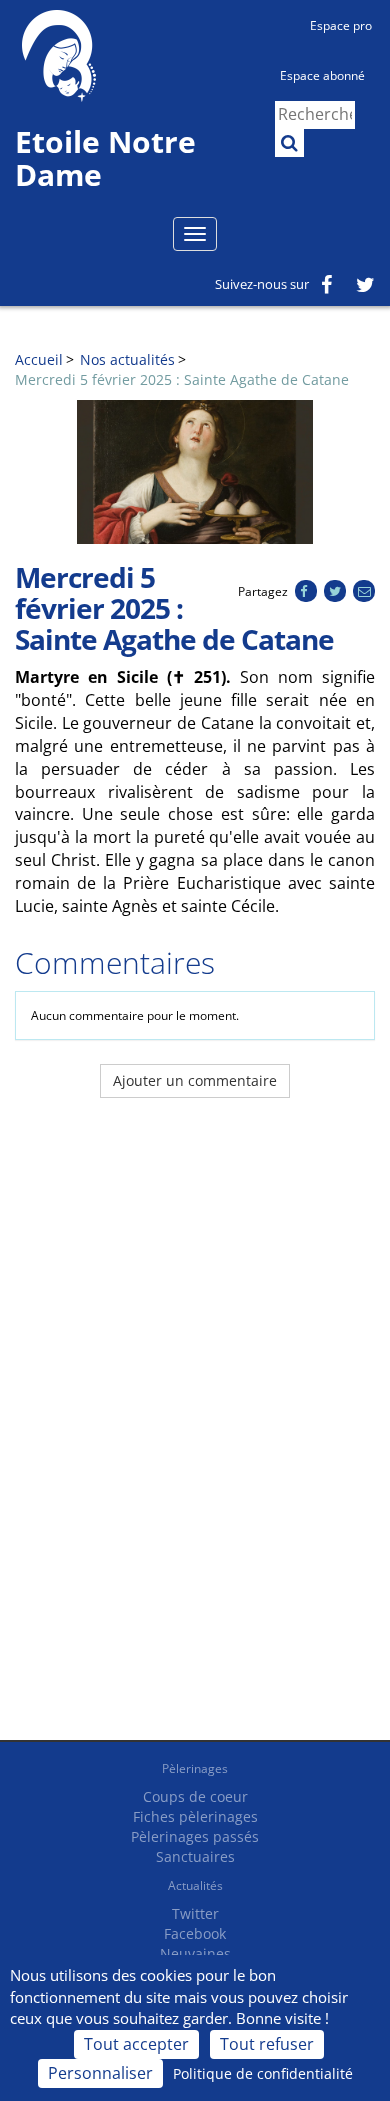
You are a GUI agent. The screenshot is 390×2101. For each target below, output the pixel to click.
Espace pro (341, 25)
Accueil (39, 359)
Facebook (195, 1933)
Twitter (195, 1913)
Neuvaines (195, 1953)
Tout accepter (136, 2044)
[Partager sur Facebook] (305, 591)
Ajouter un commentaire (195, 1080)
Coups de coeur (195, 1796)
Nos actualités (127, 359)
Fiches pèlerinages (195, 1816)
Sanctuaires (195, 1856)
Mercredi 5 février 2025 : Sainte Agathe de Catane (182, 379)
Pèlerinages (195, 1768)
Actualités (195, 1885)
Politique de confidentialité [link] (263, 2073)
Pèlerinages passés (195, 1836)
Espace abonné (322, 75)
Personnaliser (100, 2073)
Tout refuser (267, 2044)
